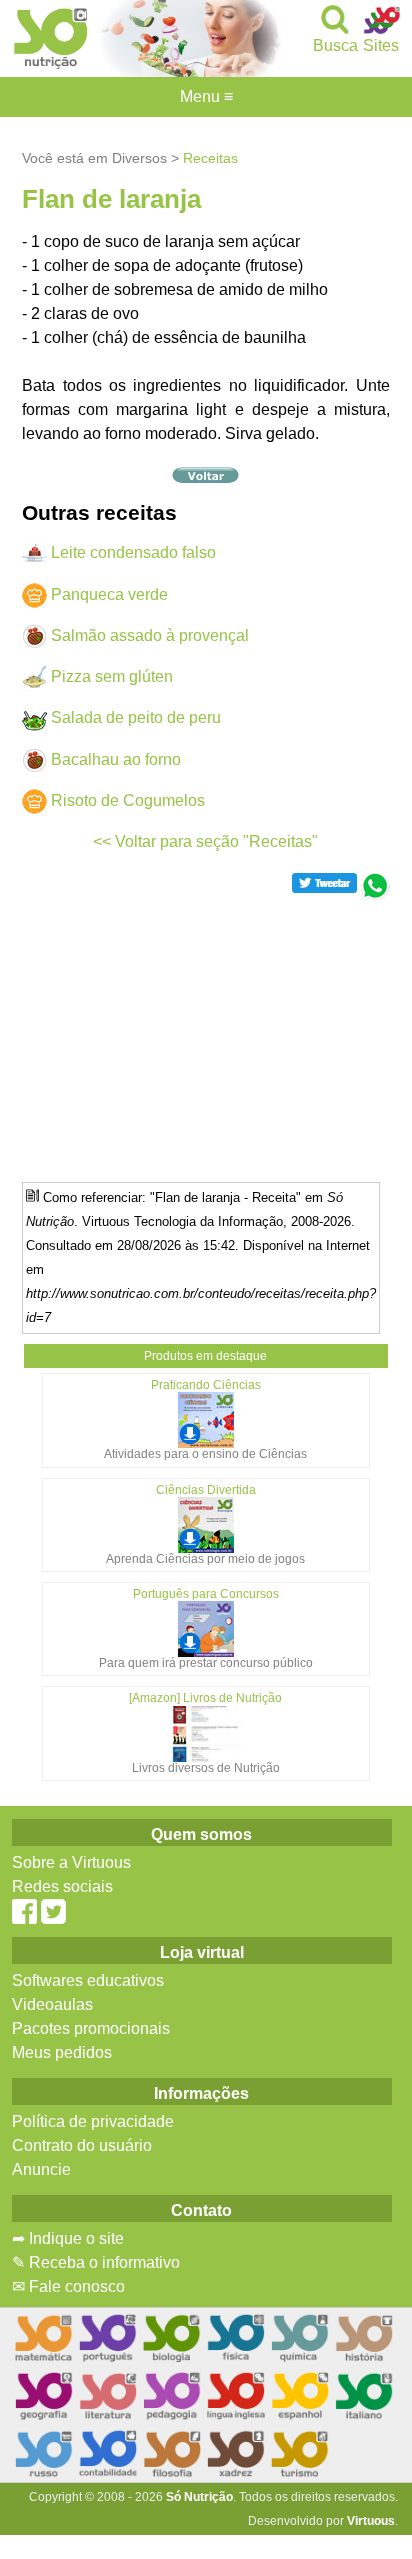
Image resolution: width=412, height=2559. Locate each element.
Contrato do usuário (82, 2145)
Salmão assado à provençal (150, 635)
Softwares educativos (88, 1980)
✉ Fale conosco (68, 2286)
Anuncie (41, 2169)
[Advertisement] (206, 1040)
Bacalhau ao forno (116, 759)
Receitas (210, 158)
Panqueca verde (109, 594)
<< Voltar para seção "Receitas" (205, 841)
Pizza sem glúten (112, 676)
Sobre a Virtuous (71, 1862)
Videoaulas (52, 2004)
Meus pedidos (62, 2052)
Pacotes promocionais (91, 2028)
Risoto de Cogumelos (128, 800)
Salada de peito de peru (136, 717)
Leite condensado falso (133, 552)
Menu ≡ (206, 97)
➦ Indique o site (68, 2238)
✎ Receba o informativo (96, 2262)
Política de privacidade (93, 2121)
